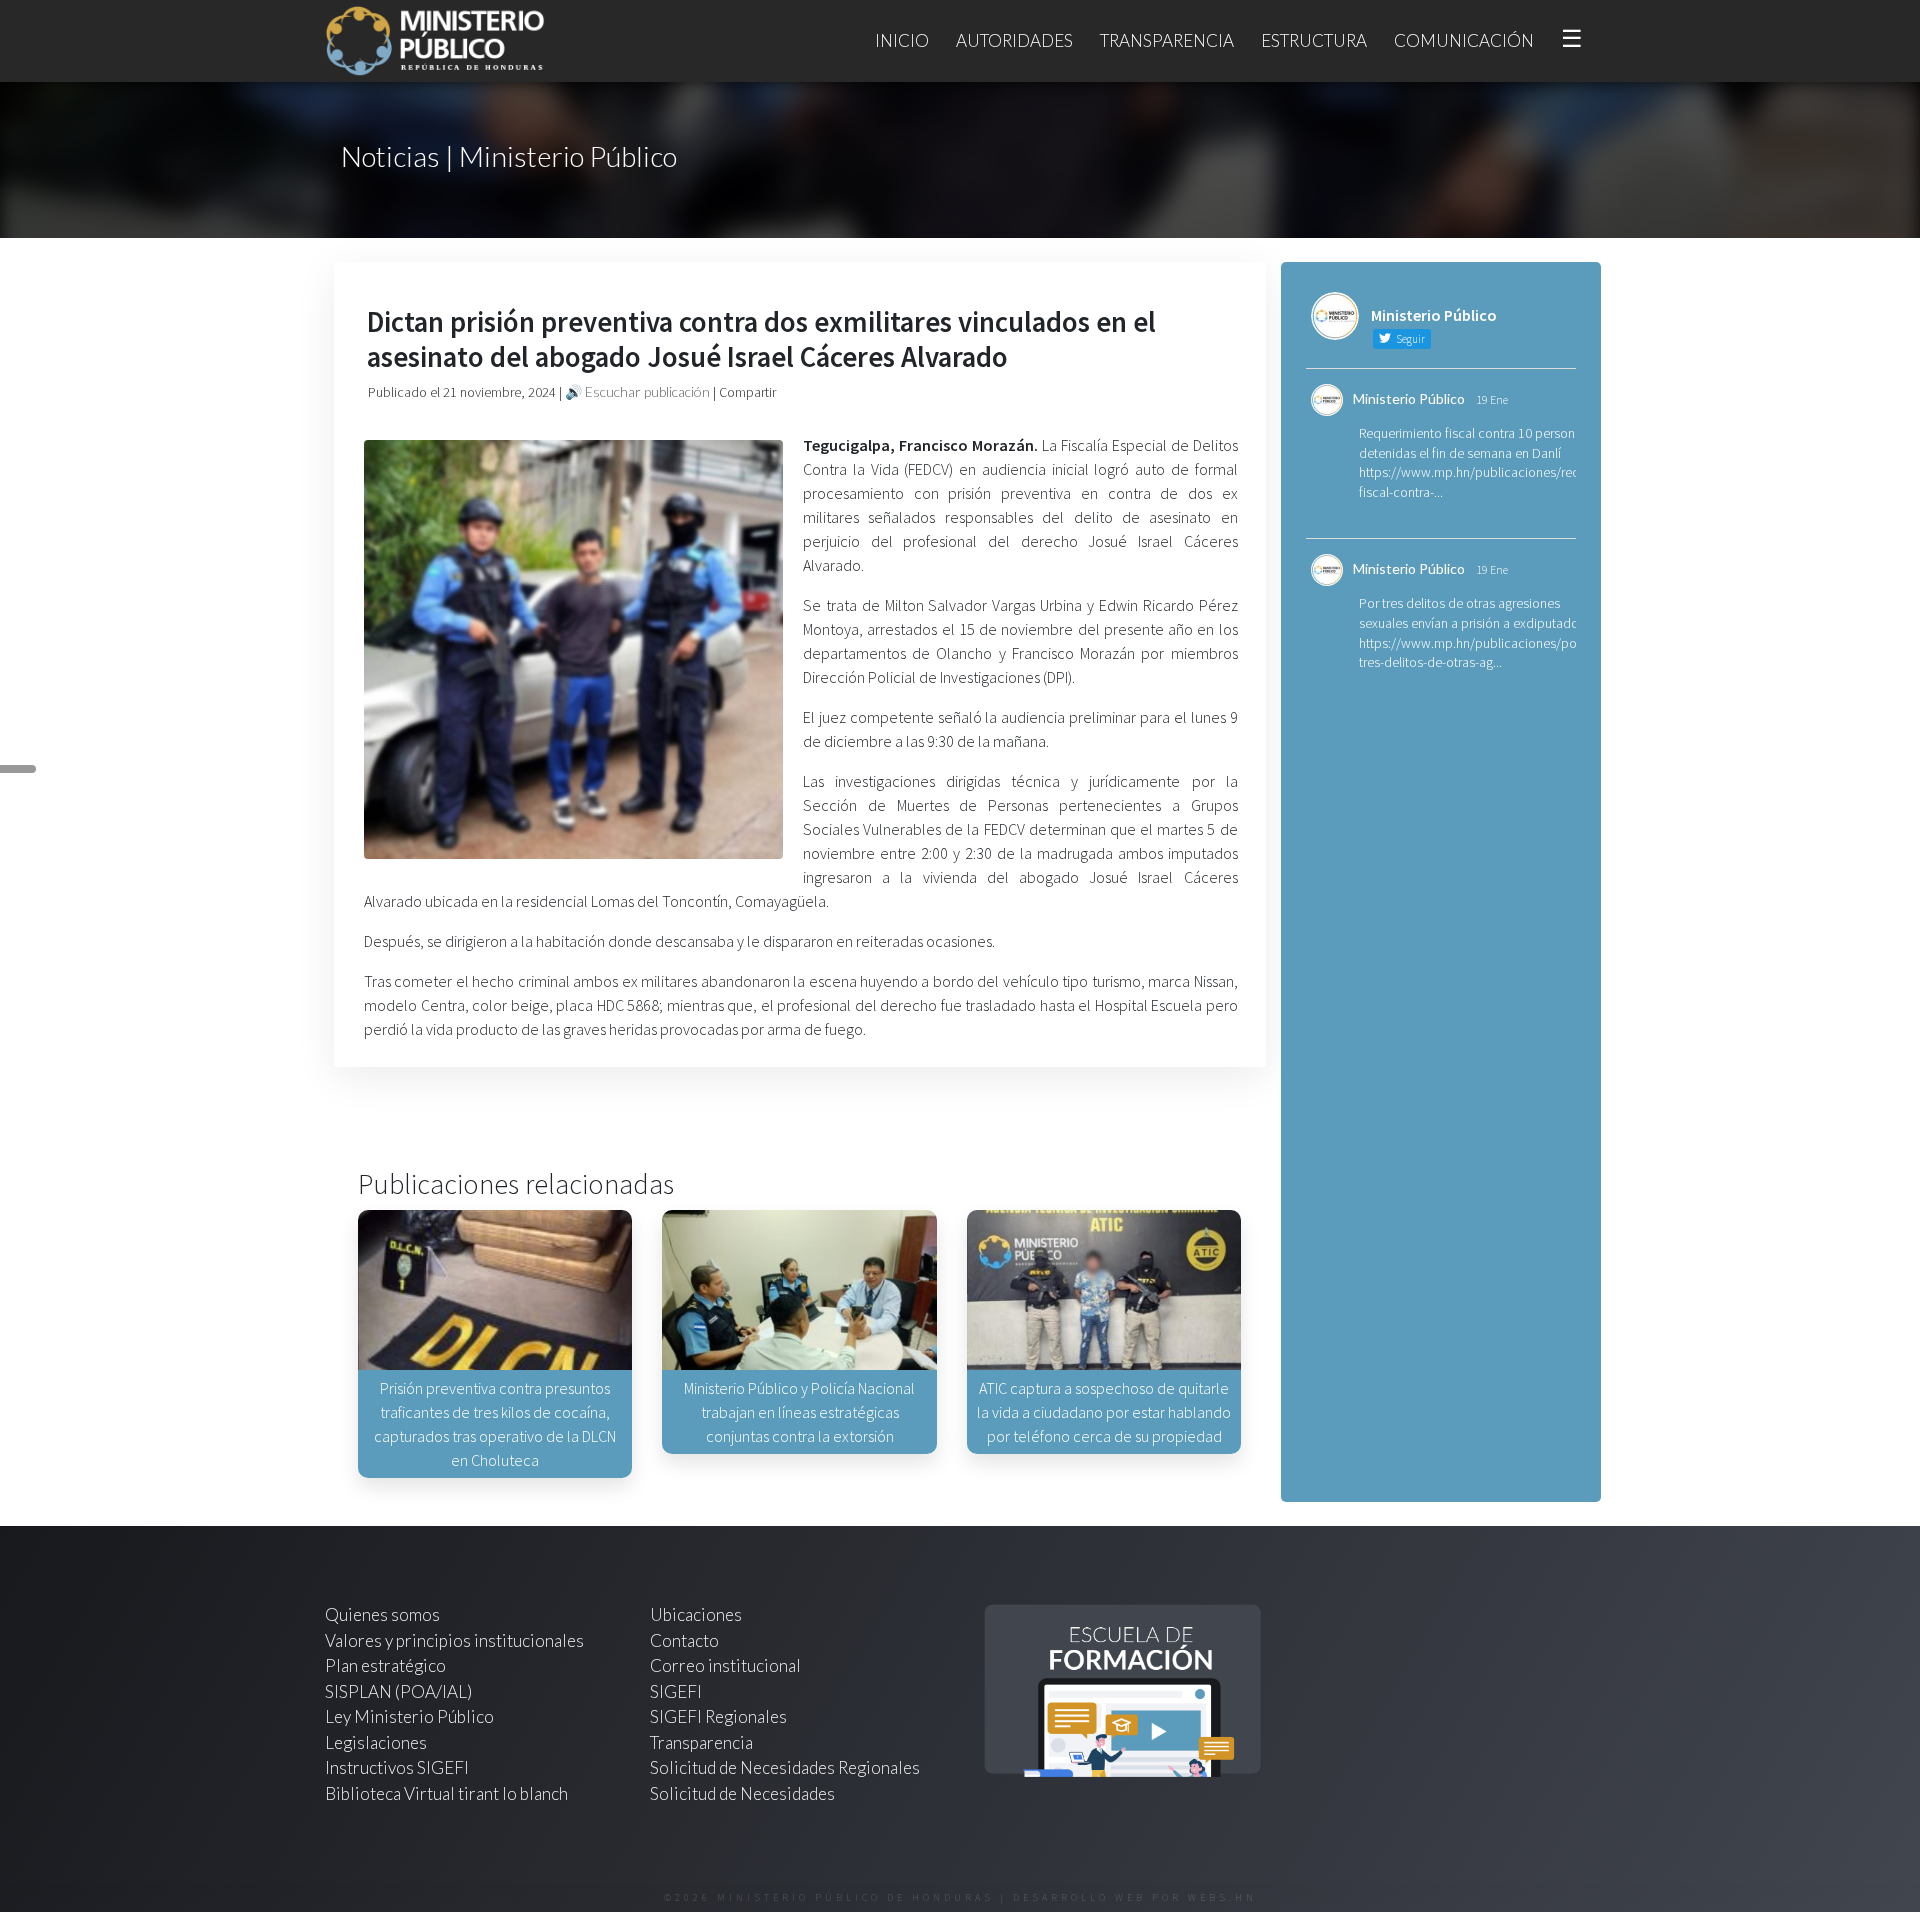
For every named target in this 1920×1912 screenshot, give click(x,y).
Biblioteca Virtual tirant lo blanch (446, 1793)
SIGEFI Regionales (718, 1716)
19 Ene (1492, 399)
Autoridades (1014, 40)
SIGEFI (676, 1691)
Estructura (1314, 40)
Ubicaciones (696, 1614)
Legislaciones (376, 1742)
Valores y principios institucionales (454, 1640)
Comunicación (1464, 40)
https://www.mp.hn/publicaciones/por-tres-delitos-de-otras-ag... (1472, 653)
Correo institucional (725, 1665)
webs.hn (1222, 1897)
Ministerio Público (1409, 398)
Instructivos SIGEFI (397, 1767)
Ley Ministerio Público (409, 1716)
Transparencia (1167, 40)
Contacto (684, 1640)
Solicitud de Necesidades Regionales (785, 1767)
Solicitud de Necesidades (742, 1793)
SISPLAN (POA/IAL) (398, 1691)
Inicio (902, 40)
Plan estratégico (387, 1665)
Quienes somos (382, 1614)
